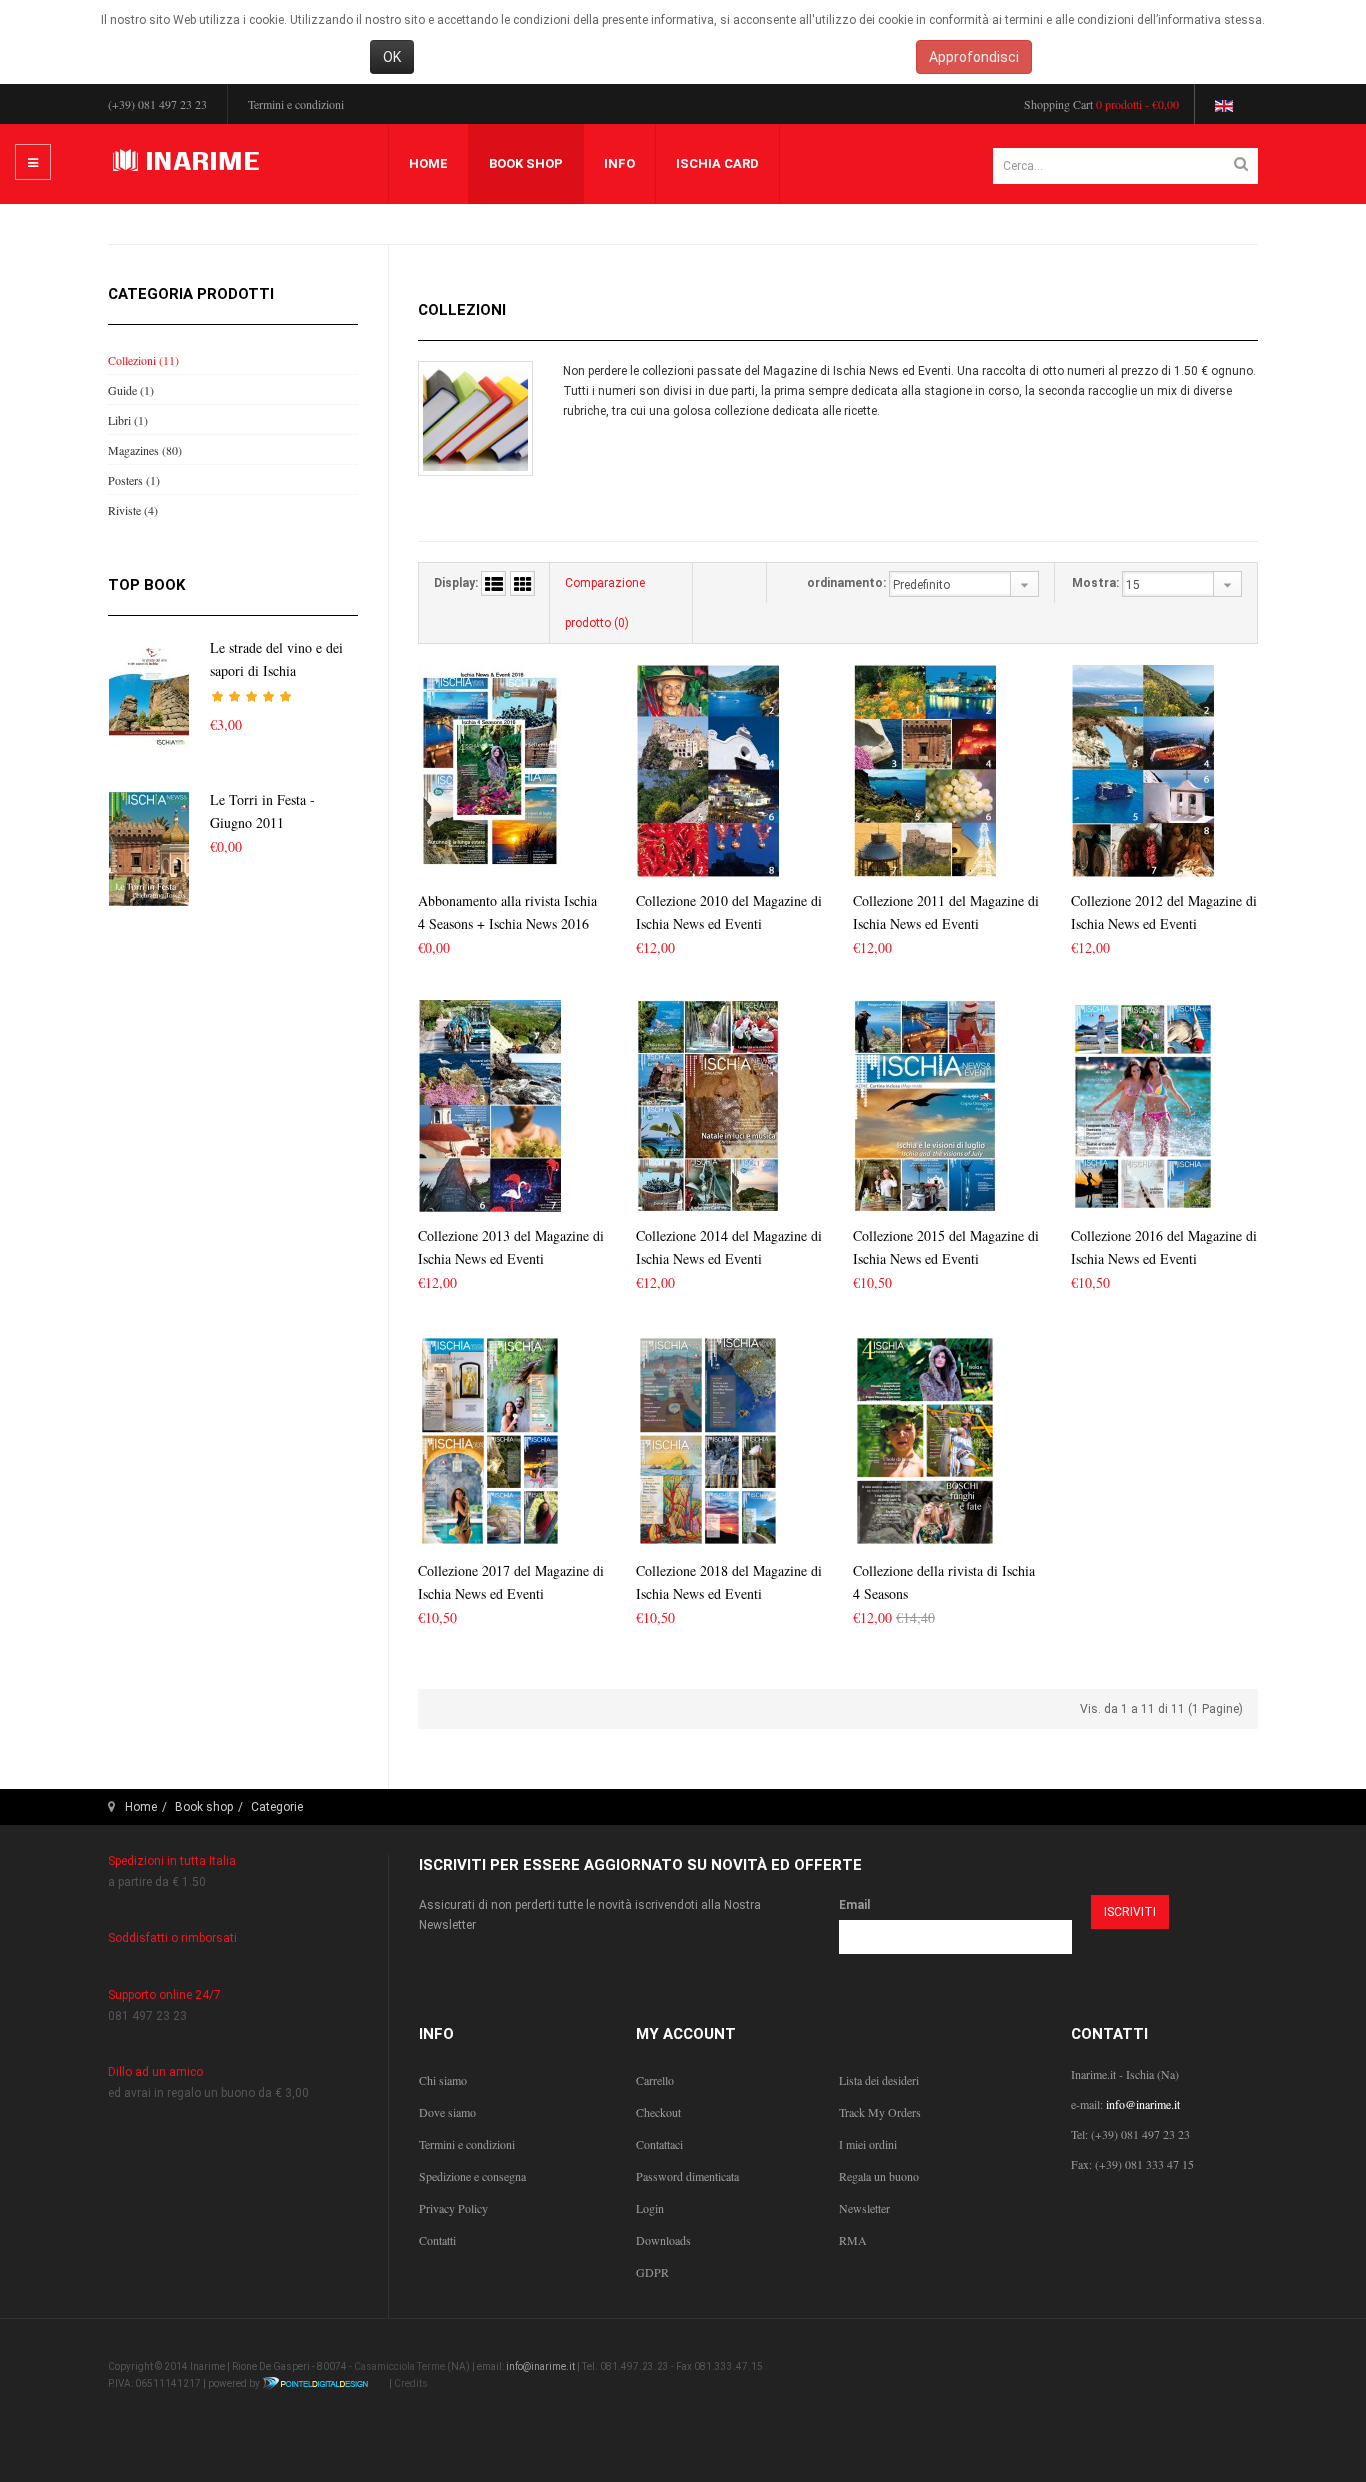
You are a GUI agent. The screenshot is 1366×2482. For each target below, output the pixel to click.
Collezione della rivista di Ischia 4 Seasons (944, 1582)
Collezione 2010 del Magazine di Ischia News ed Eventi (729, 912)
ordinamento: (846, 583)
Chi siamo (443, 2080)
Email (854, 1905)
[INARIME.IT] (189, 162)
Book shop (526, 163)
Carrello (655, 2080)
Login (650, 2208)
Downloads (663, 2240)
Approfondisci (974, 57)
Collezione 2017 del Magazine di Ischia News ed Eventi (511, 1582)
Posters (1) (134, 480)
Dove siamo (447, 2112)
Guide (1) (131, 390)
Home (428, 163)
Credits (411, 2383)
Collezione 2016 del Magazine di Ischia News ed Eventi (1164, 1247)
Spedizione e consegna (472, 2176)
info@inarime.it (1143, 2104)
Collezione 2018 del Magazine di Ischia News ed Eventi (729, 1582)
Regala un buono (879, 2176)
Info (619, 163)
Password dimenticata (687, 2176)
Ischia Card (717, 163)
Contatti (437, 2240)
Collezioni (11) (143, 360)
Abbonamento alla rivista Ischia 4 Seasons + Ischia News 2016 (507, 912)
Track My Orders (880, 2112)
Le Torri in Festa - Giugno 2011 (262, 811)
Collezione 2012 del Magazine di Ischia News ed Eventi (1164, 912)
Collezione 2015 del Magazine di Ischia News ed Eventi (946, 1247)
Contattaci (659, 2144)
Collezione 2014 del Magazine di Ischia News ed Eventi (729, 1247)
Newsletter (864, 2208)
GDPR (652, 2272)
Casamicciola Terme (399, 2366)
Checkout (658, 2112)
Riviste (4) (133, 510)
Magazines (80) (145, 450)
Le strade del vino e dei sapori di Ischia (276, 659)
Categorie (277, 1807)
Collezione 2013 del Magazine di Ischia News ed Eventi (511, 1247)
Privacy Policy (453, 2208)
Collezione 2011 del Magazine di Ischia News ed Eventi (946, 912)
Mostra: (1095, 583)
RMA (853, 2240)
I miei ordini (868, 2144)
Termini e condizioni (296, 104)
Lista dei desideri (879, 2080)
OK (392, 57)
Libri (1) (128, 420)
